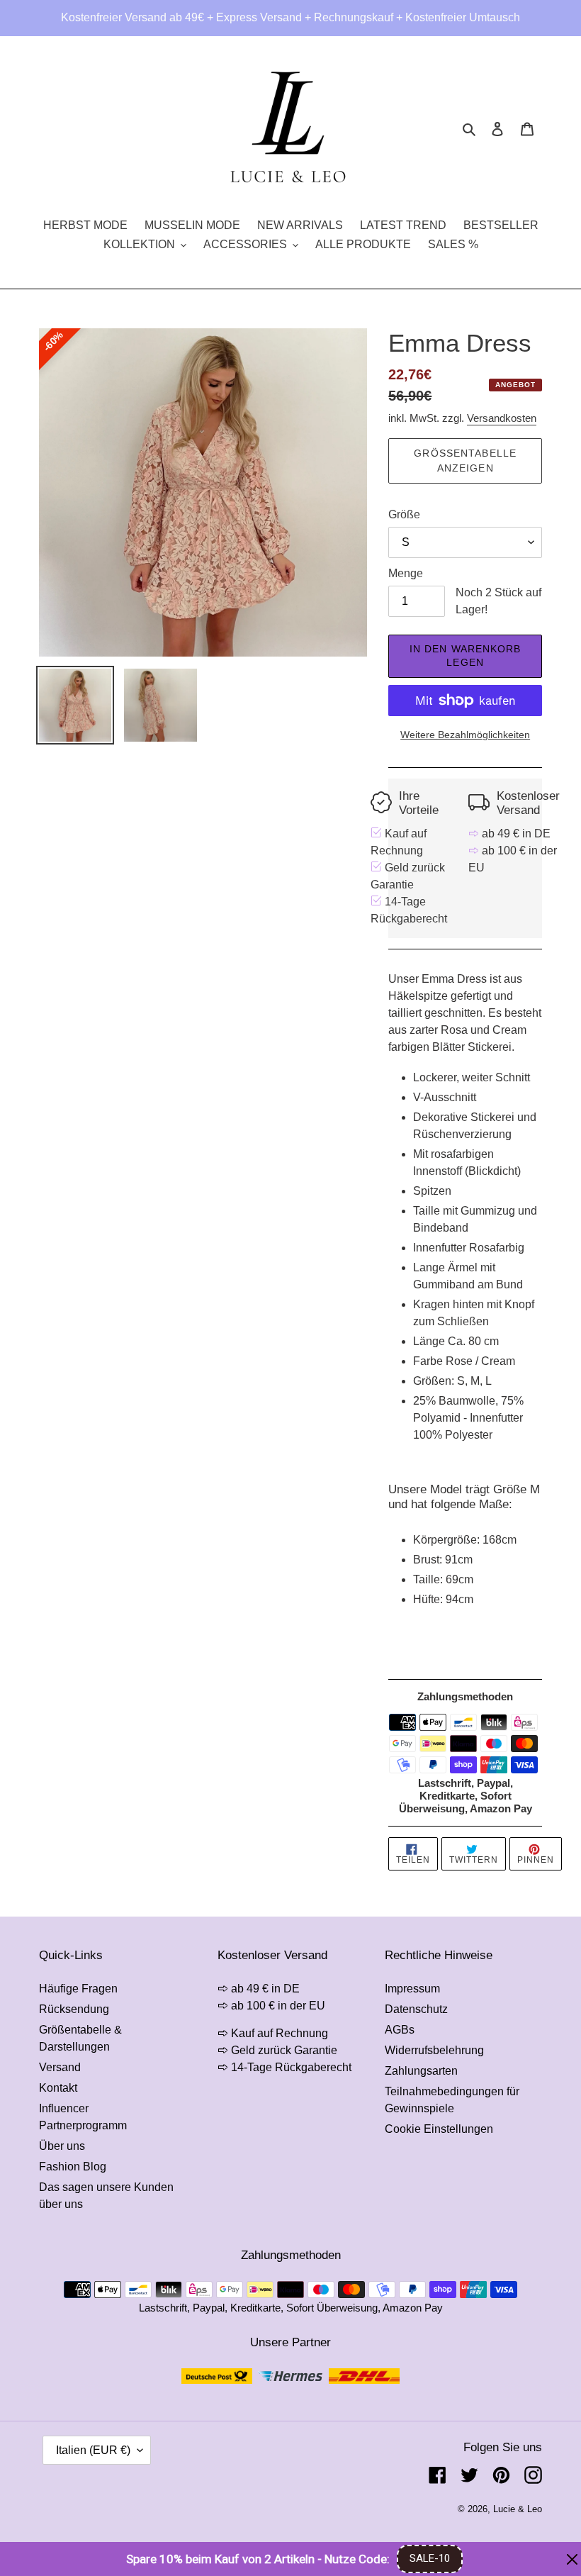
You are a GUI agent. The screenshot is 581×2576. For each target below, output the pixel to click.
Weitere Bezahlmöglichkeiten (465, 735)
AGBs (400, 2030)
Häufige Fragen (78, 1989)
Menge (406, 573)
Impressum (412, 1989)
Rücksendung (74, 2009)
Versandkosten (502, 418)
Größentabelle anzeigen (465, 461)
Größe (404, 514)
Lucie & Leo (518, 2509)
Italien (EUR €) (93, 2450)
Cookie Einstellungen (439, 2129)
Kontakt (58, 2088)
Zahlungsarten (421, 2071)
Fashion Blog (73, 2167)
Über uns (62, 2146)
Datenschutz (416, 2009)
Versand (60, 2067)
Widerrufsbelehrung (434, 2050)
